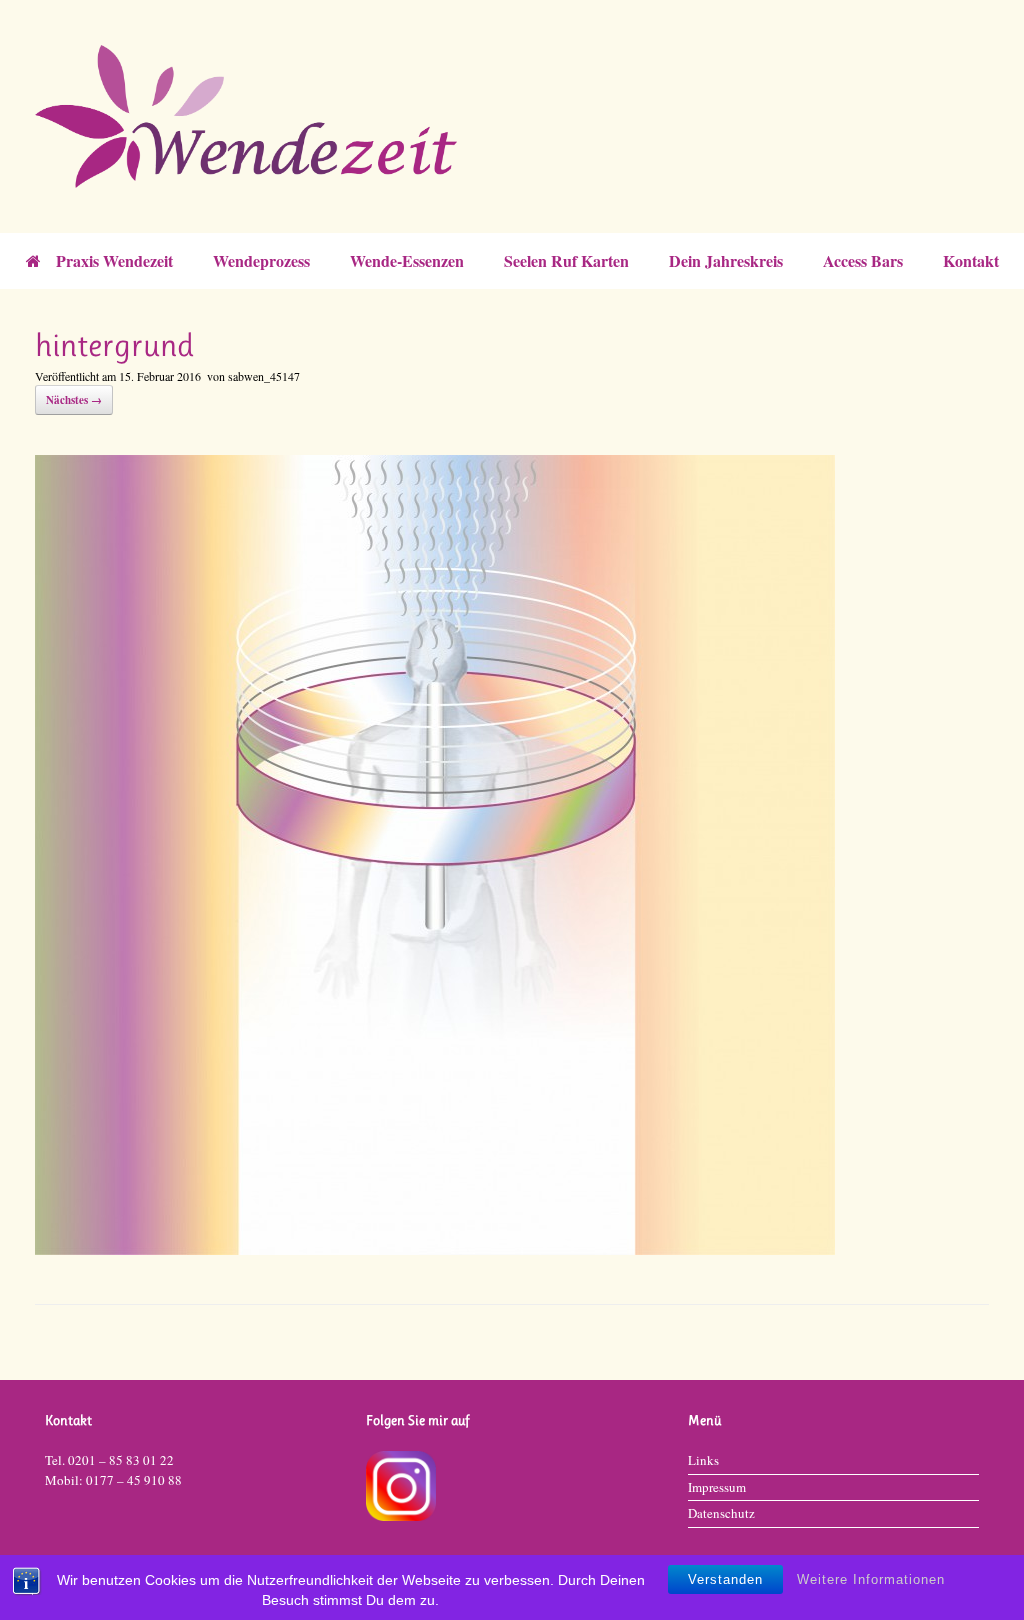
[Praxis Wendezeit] (499, 116)
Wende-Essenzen (407, 260)
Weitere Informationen (871, 1579)
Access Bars (863, 260)
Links (703, 1460)
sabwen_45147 (264, 376)
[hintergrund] (435, 1247)
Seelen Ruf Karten (566, 260)
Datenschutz (721, 1513)
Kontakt (971, 260)
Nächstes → (74, 400)
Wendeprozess (261, 260)
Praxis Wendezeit (114, 260)
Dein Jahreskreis (726, 260)
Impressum (717, 1487)
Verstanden (725, 1579)
